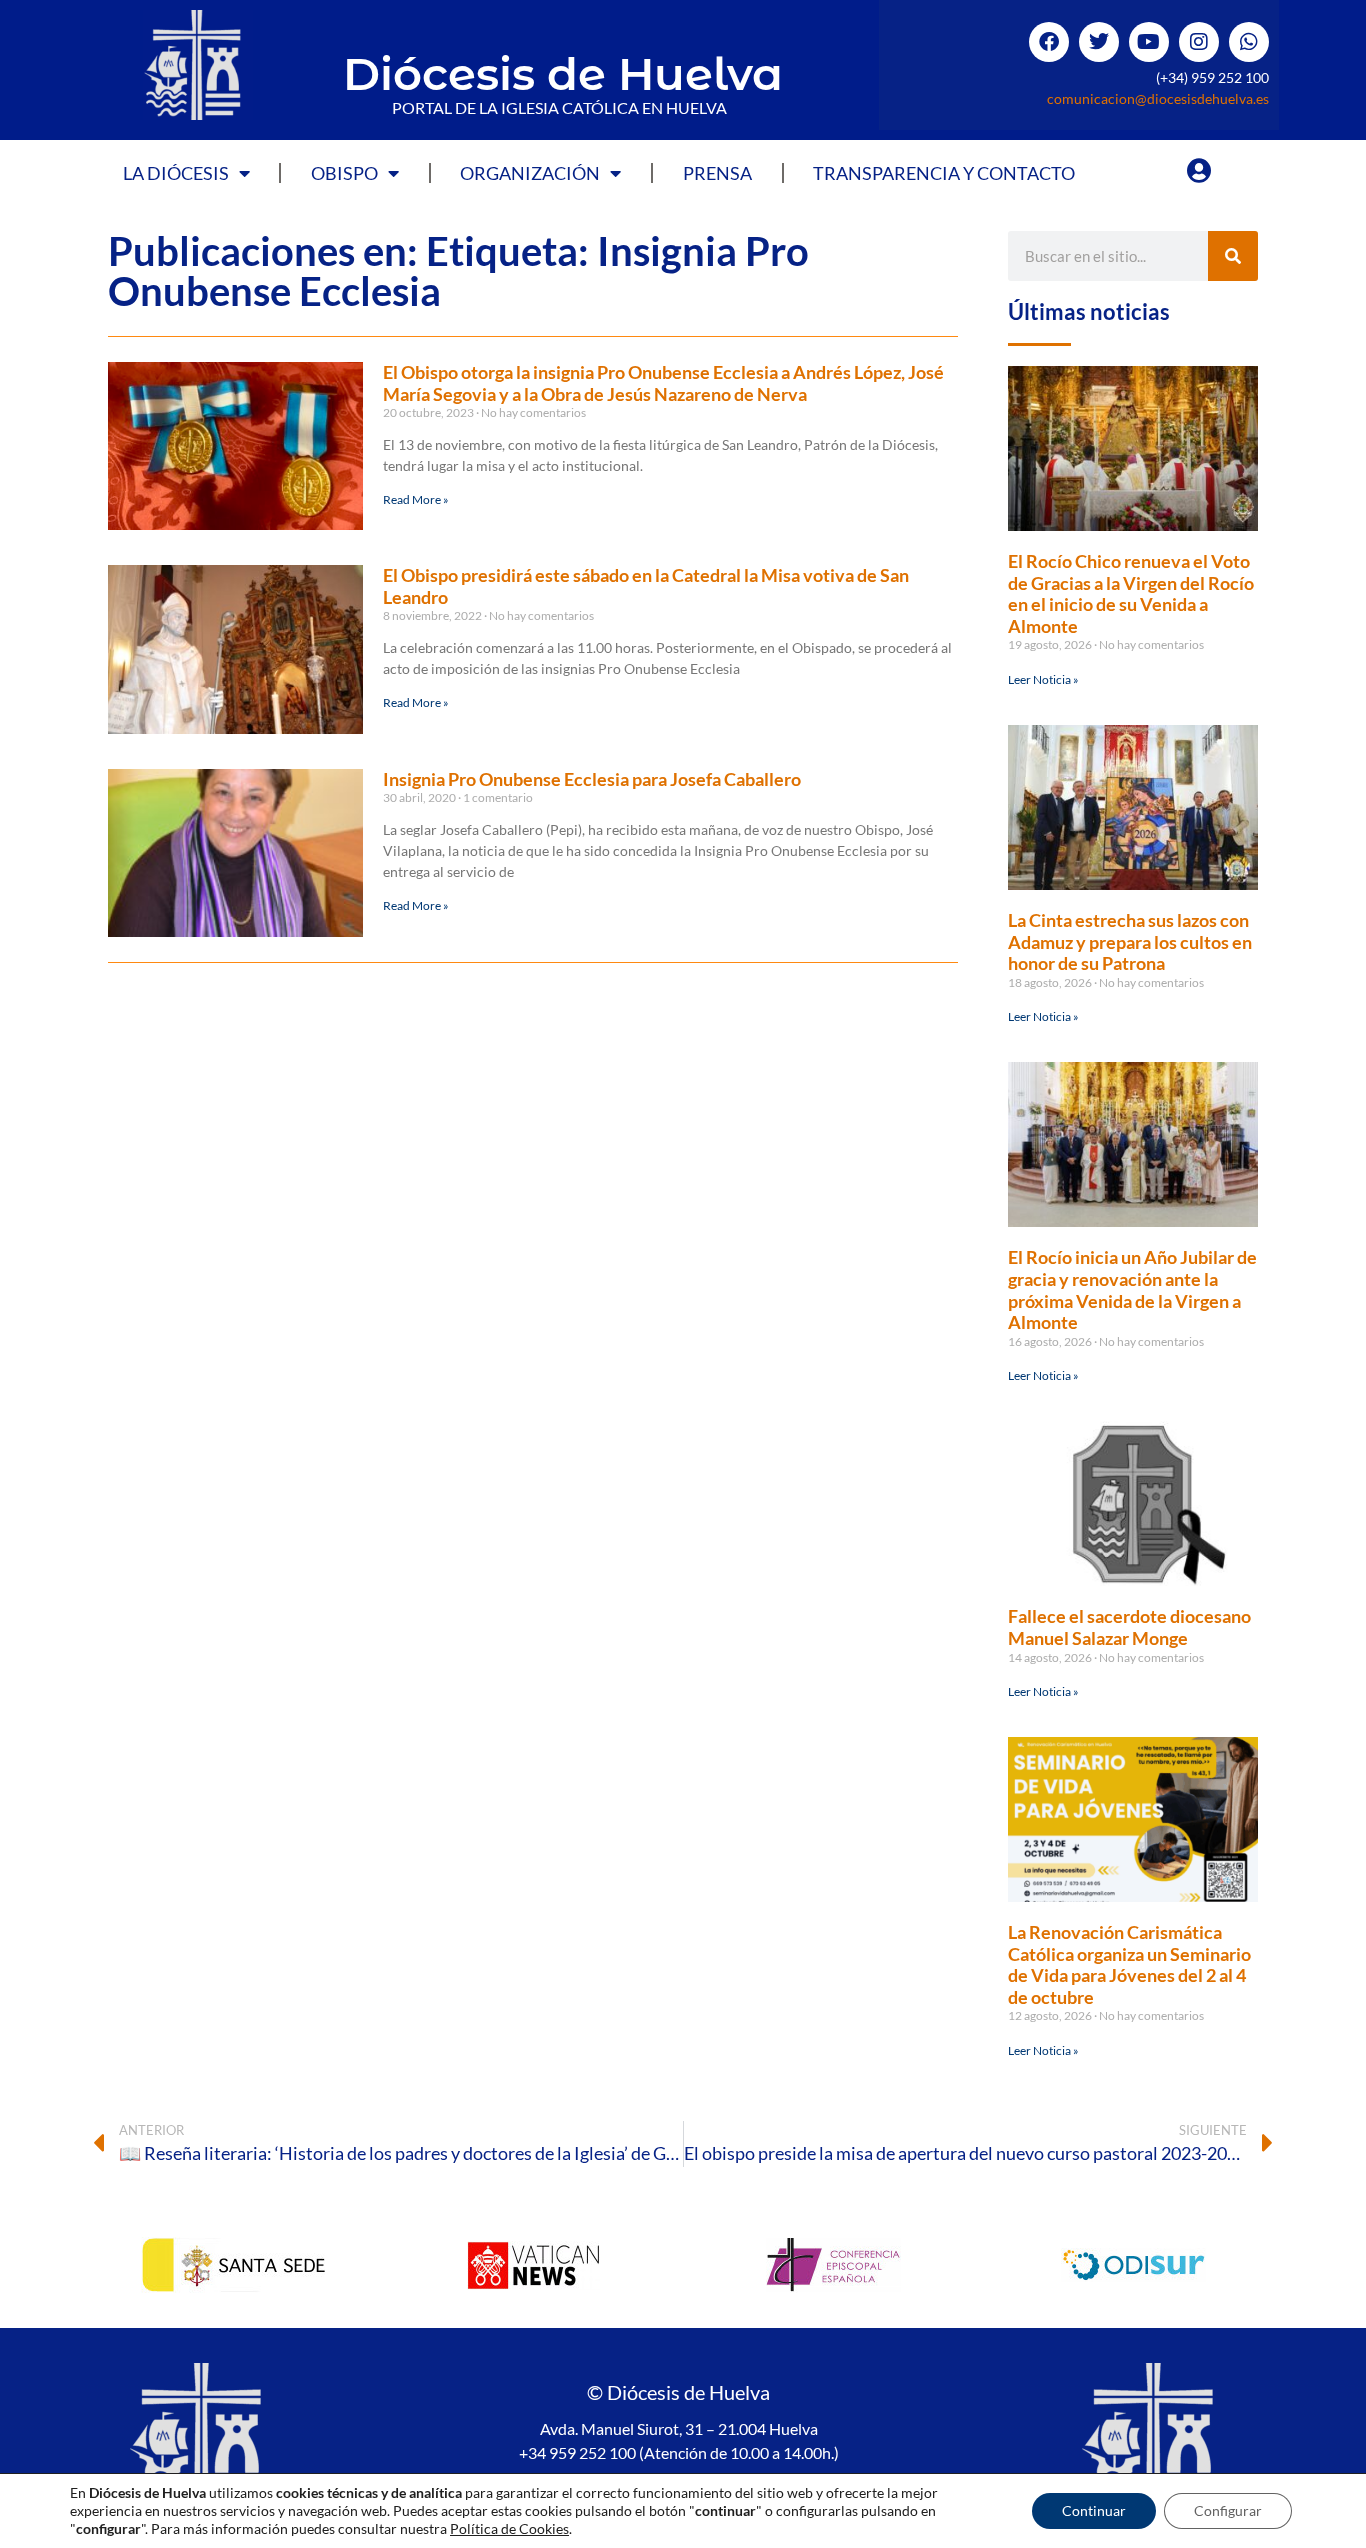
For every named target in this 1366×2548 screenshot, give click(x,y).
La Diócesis (176, 173)
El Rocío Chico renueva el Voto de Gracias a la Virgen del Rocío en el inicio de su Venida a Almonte (1131, 593)
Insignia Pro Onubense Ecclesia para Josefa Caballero (592, 779)
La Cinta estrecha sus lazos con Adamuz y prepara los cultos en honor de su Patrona (1130, 941)
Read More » (416, 499)
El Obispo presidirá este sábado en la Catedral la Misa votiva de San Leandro (646, 586)
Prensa (717, 173)
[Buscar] (1233, 256)
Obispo (344, 173)
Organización (530, 173)
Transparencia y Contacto (944, 173)
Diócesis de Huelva (563, 73)
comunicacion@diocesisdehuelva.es (1158, 98)
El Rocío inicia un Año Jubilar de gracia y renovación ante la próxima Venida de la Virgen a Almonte (1132, 1289)
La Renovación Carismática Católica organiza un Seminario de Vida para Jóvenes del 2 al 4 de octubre (1129, 1964)
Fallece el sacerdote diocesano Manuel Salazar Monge (1129, 1627)
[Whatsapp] (1249, 42)
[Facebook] (1049, 42)
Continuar (1094, 2510)
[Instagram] (1199, 42)
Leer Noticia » (1043, 679)
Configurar (1228, 2510)
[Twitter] (1099, 42)
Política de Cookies (509, 2528)
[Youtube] (1149, 42)
